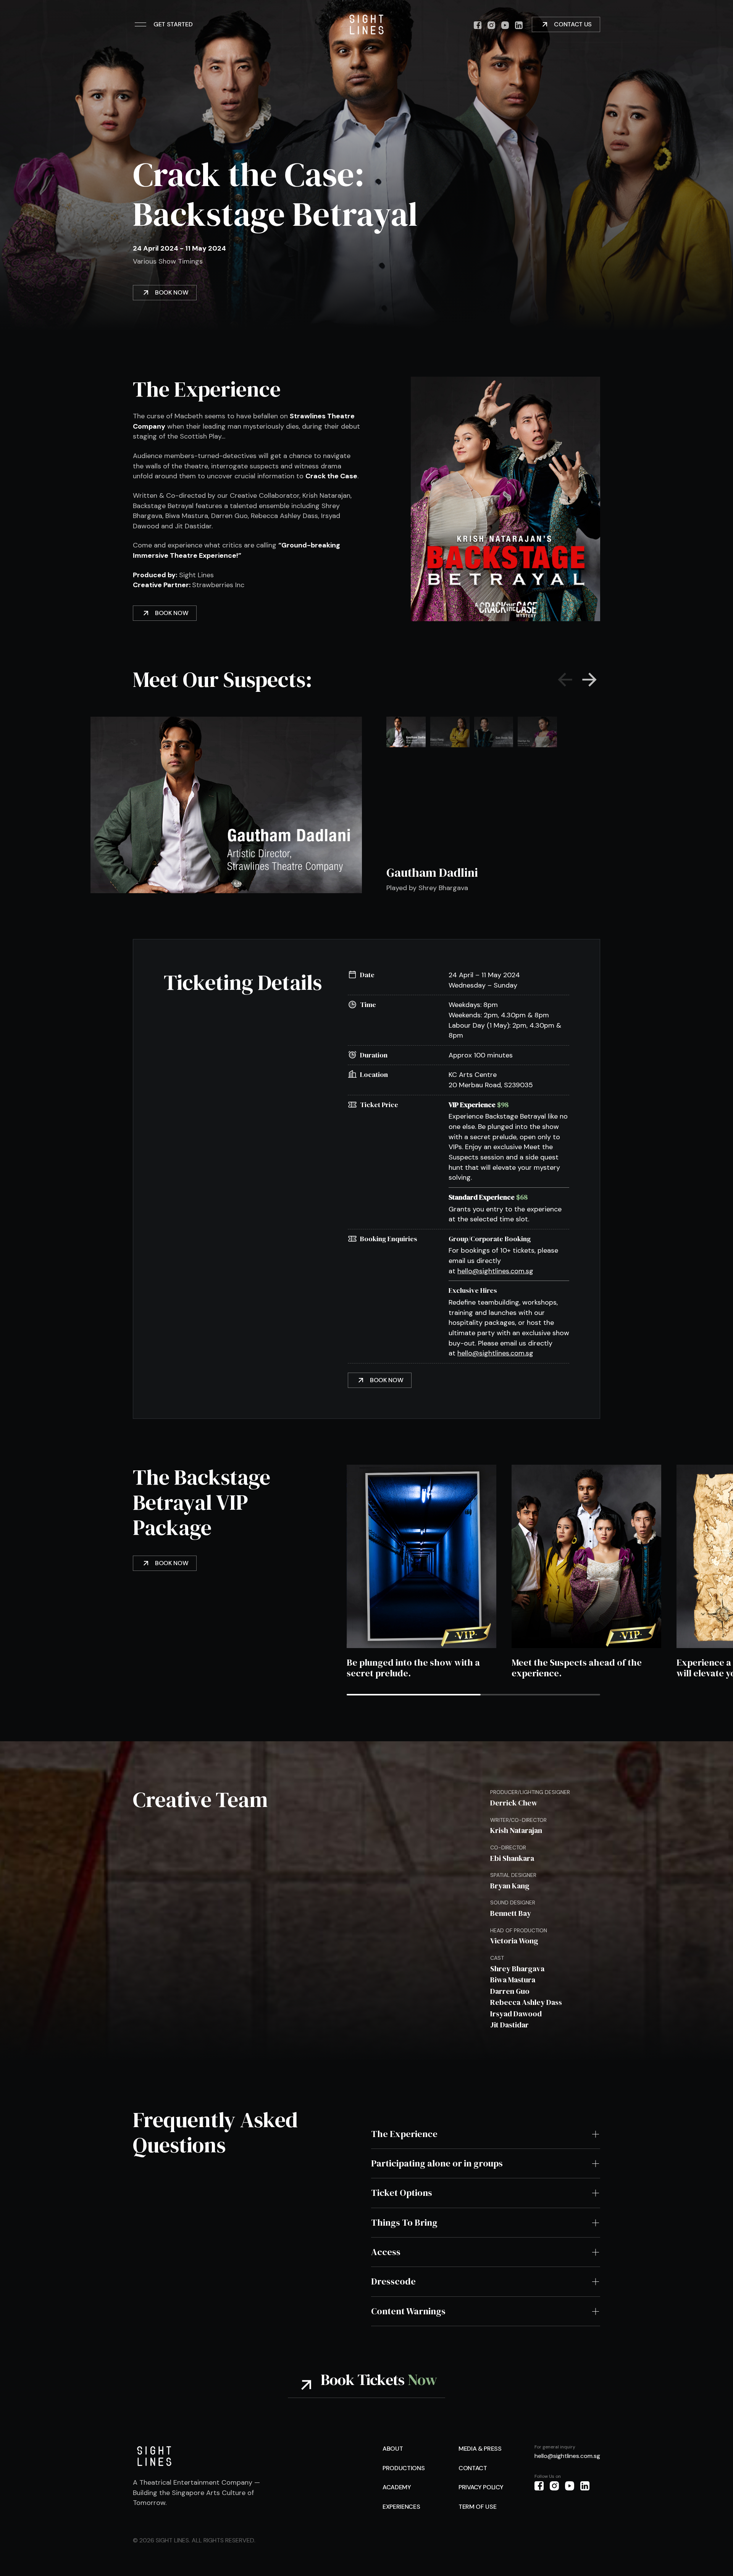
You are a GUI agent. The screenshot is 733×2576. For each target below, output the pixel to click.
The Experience (404, 2134)
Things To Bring (404, 2223)
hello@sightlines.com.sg (495, 1271)
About (393, 2449)
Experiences (401, 2507)
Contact (473, 2468)
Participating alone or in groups (437, 2163)
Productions (404, 2468)
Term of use (477, 2507)
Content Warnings (408, 2311)
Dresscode (393, 2281)
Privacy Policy (481, 2487)
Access (386, 2252)
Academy (397, 2487)
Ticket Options (402, 2193)
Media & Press (480, 2449)
